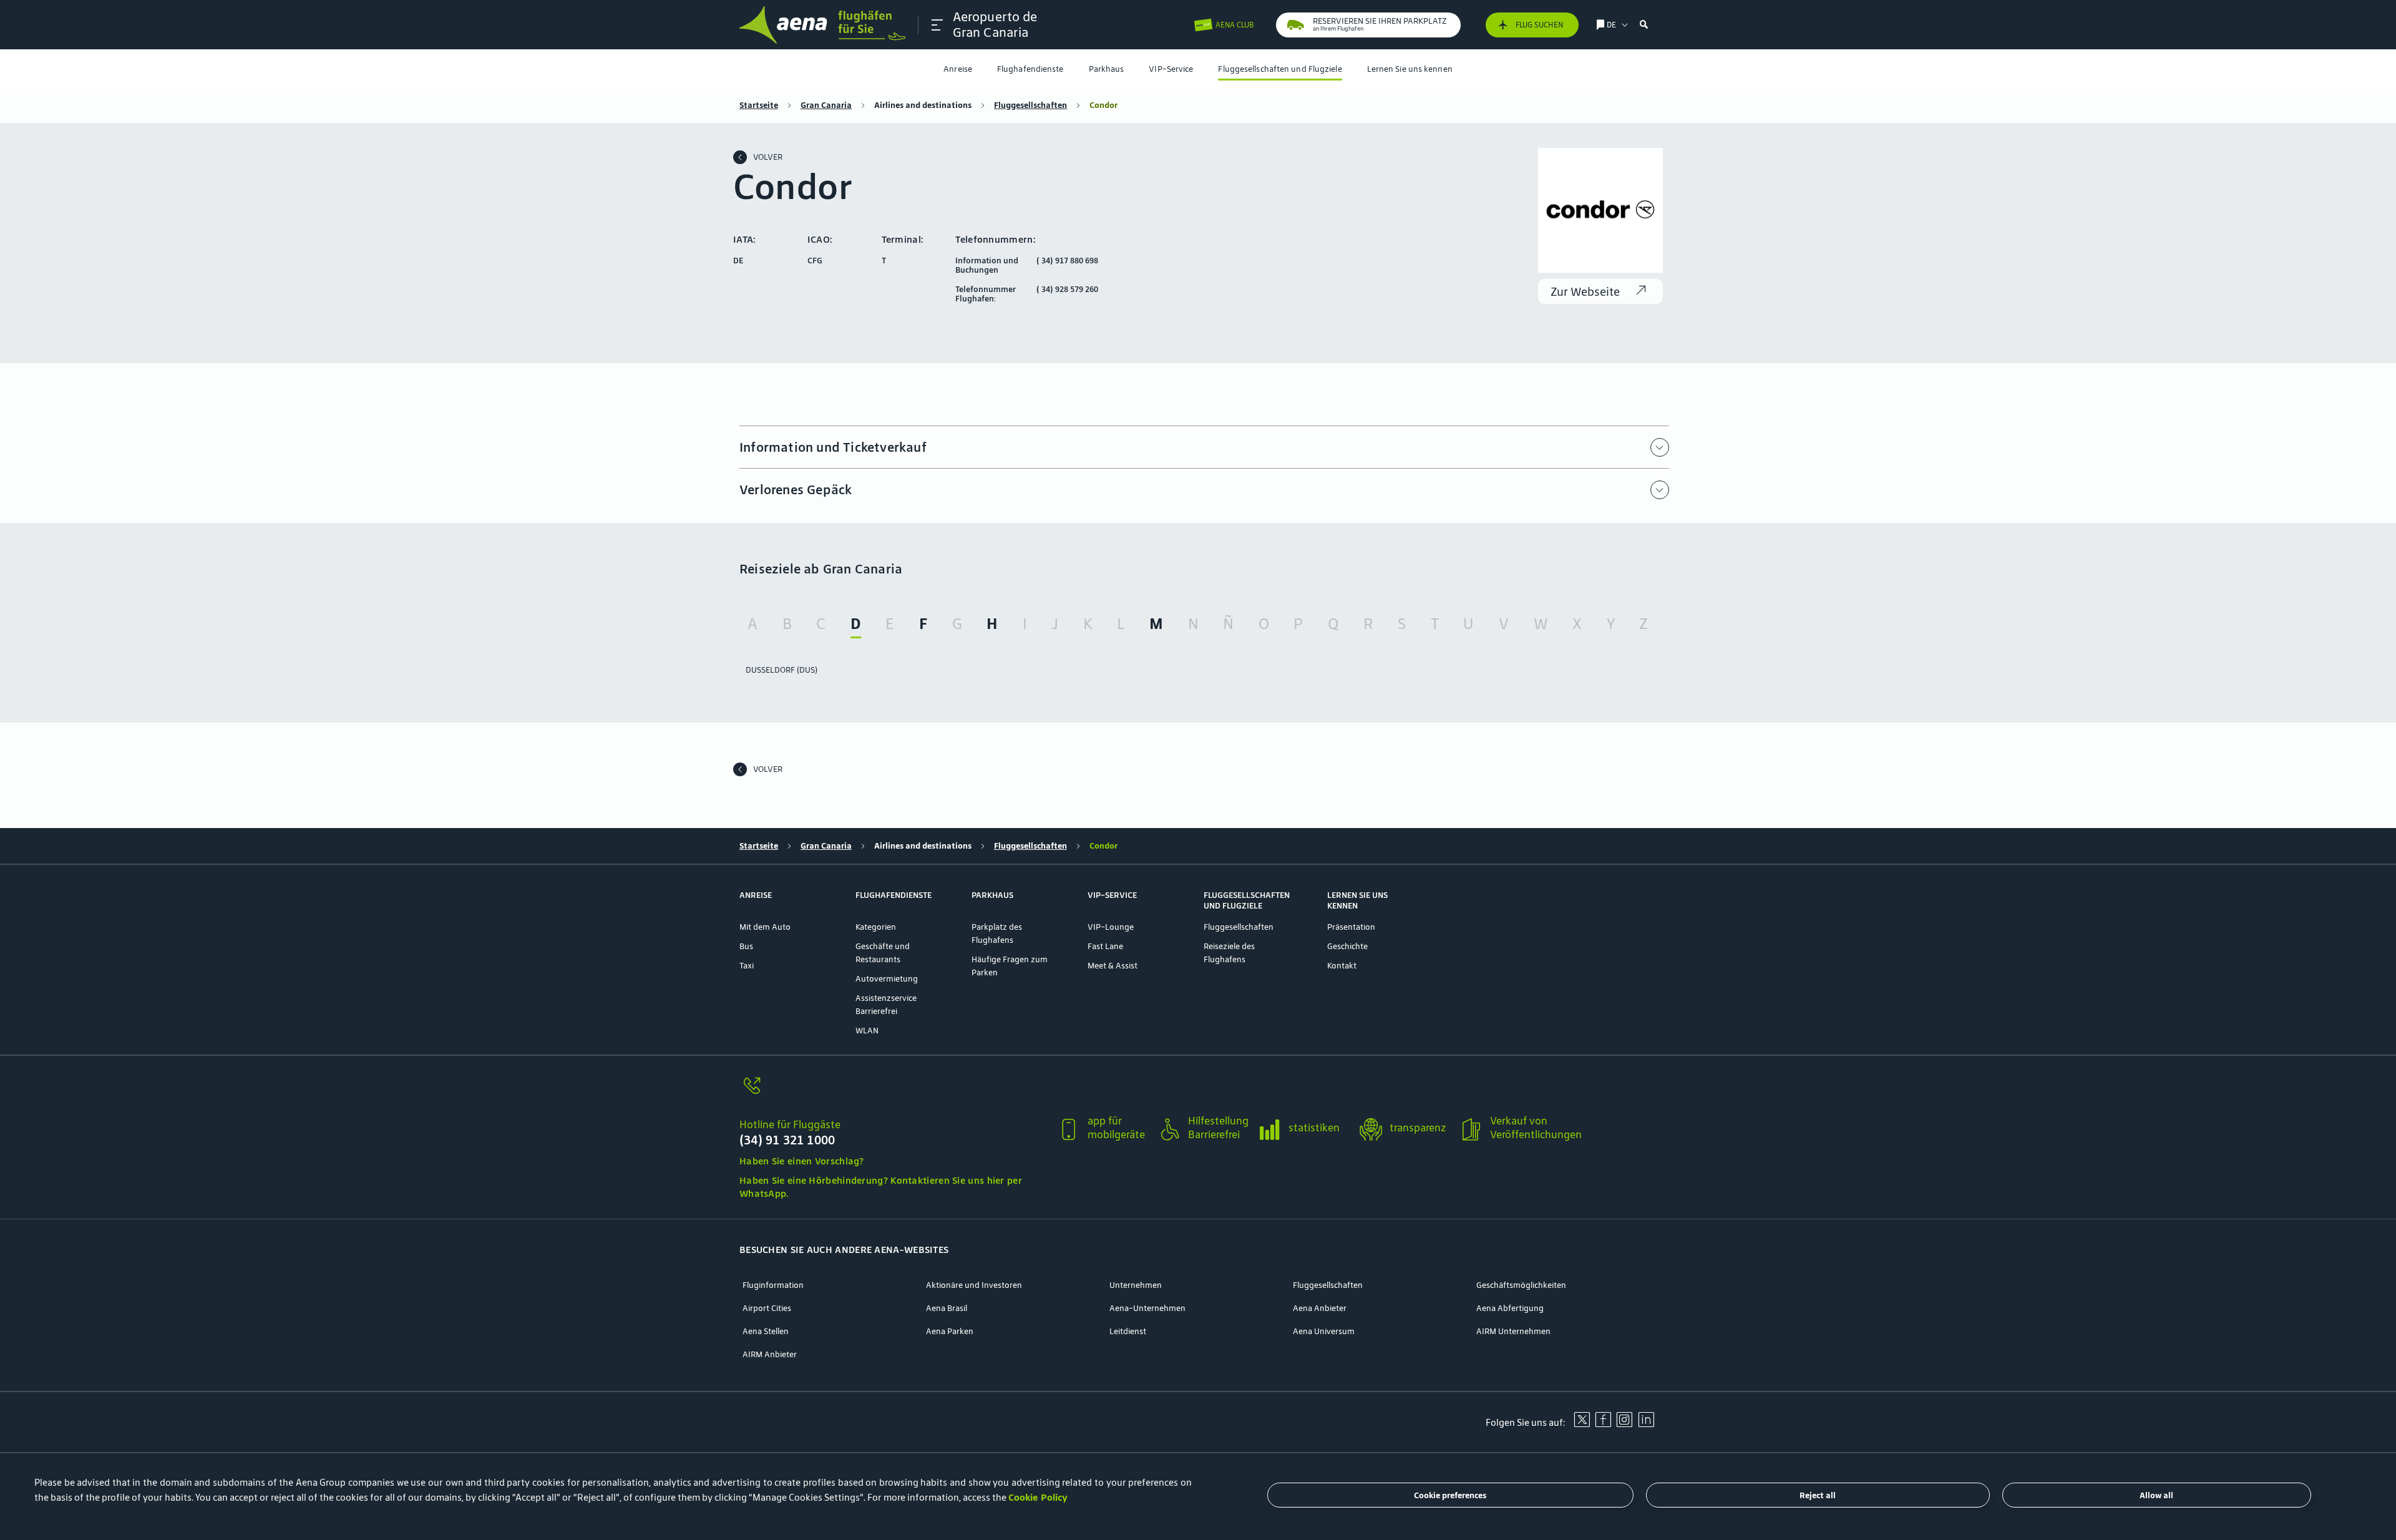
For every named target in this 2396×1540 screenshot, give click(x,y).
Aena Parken (950, 1331)
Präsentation (1351, 927)
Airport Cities (767, 1308)
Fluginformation (773, 1285)
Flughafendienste (1030, 69)
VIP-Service (1171, 69)
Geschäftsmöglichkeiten (1521, 1285)
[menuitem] (958, 69)
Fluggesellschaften (1030, 105)
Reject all (1818, 1495)
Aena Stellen (766, 1331)
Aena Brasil (947, 1308)
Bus (746, 946)
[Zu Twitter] (1582, 1424)
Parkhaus (1107, 69)
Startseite (759, 105)
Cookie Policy (1038, 1497)
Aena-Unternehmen (1147, 1308)
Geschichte (1347, 946)
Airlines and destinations (923, 105)
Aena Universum (1324, 1331)
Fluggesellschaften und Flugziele (1280, 69)
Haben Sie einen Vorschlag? (802, 1161)
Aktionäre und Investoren (974, 1285)
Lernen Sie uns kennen (1410, 69)
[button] (937, 25)
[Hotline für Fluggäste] (893, 1093)
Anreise (958, 69)
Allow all (2156, 1495)
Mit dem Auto (765, 927)
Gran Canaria (826, 105)
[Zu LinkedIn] (1646, 1424)
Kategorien (876, 927)
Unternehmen (1136, 1285)
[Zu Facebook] (1603, 1424)
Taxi (747, 966)
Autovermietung (887, 979)
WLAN (867, 1031)
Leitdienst (1128, 1331)
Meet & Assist (1113, 966)
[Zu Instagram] (1624, 1424)
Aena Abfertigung (1510, 1308)
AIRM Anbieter (770, 1354)
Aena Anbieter (1320, 1308)
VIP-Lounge (1111, 927)
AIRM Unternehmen (1513, 1331)
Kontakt (1342, 966)
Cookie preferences (1450, 1495)
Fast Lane (1105, 946)
